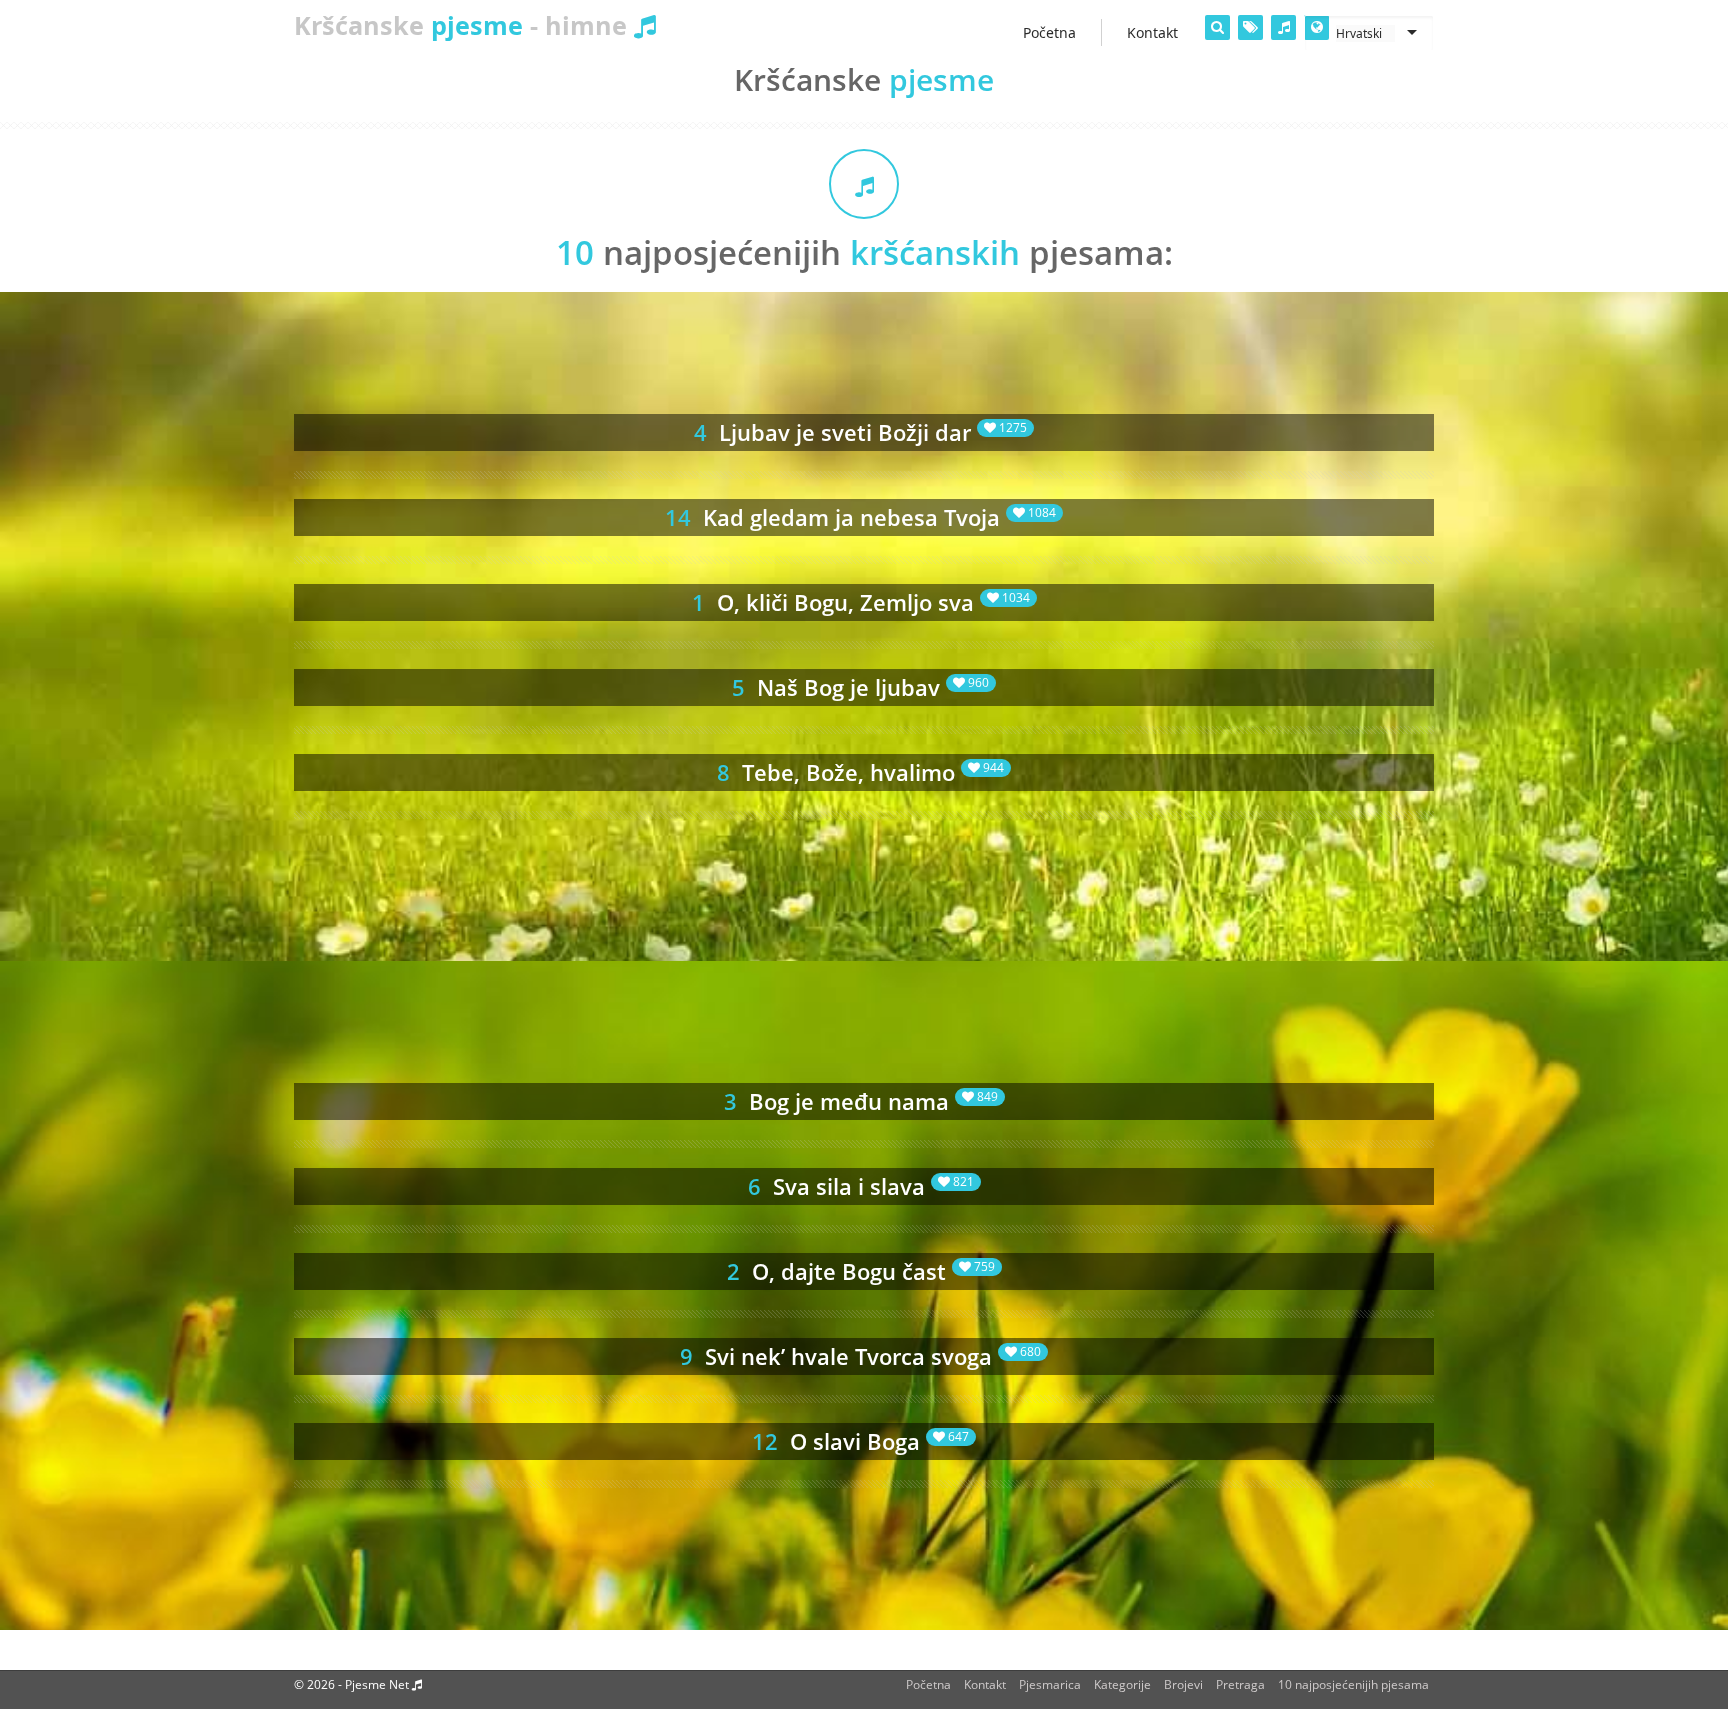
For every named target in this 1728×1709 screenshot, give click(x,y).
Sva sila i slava (861, 1186)
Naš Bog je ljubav (860, 687)
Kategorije (1122, 1684)
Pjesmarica (1050, 1684)
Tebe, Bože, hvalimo (860, 772)
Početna (928, 1684)
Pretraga (1240, 1684)
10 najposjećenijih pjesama (1353, 1684)
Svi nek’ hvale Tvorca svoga (860, 1356)
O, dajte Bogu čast (861, 1271)
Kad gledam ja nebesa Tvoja (860, 517)
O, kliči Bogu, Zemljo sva (861, 602)
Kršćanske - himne (464, 25)
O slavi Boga (860, 1441)
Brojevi (1183, 1684)
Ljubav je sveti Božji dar (860, 432)
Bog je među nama (861, 1101)
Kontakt (985, 1684)
